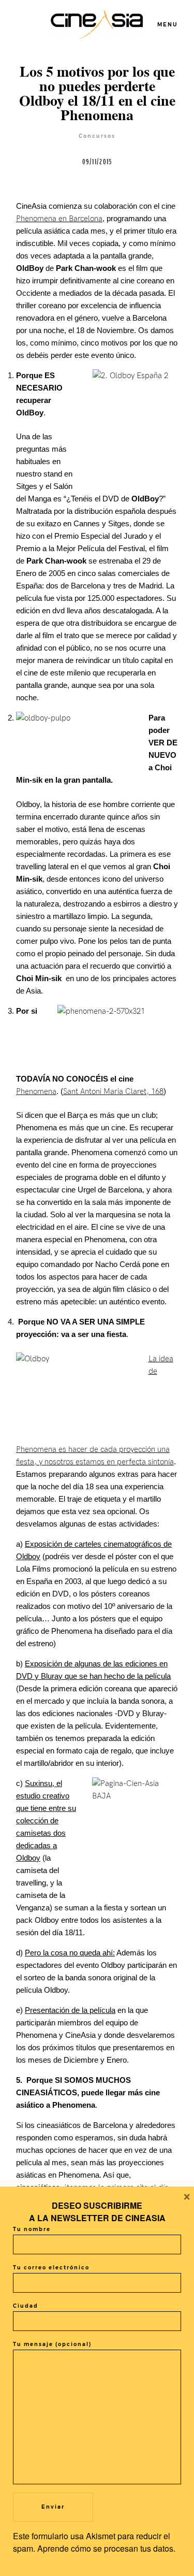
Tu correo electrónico (51, 2268)
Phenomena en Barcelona (59, 219)
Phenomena (36, 1091)
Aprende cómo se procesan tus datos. (106, 2548)
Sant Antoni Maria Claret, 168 (113, 1091)
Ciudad (26, 2306)
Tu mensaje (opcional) (52, 2344)
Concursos (97, 136)
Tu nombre (32, 2229)
